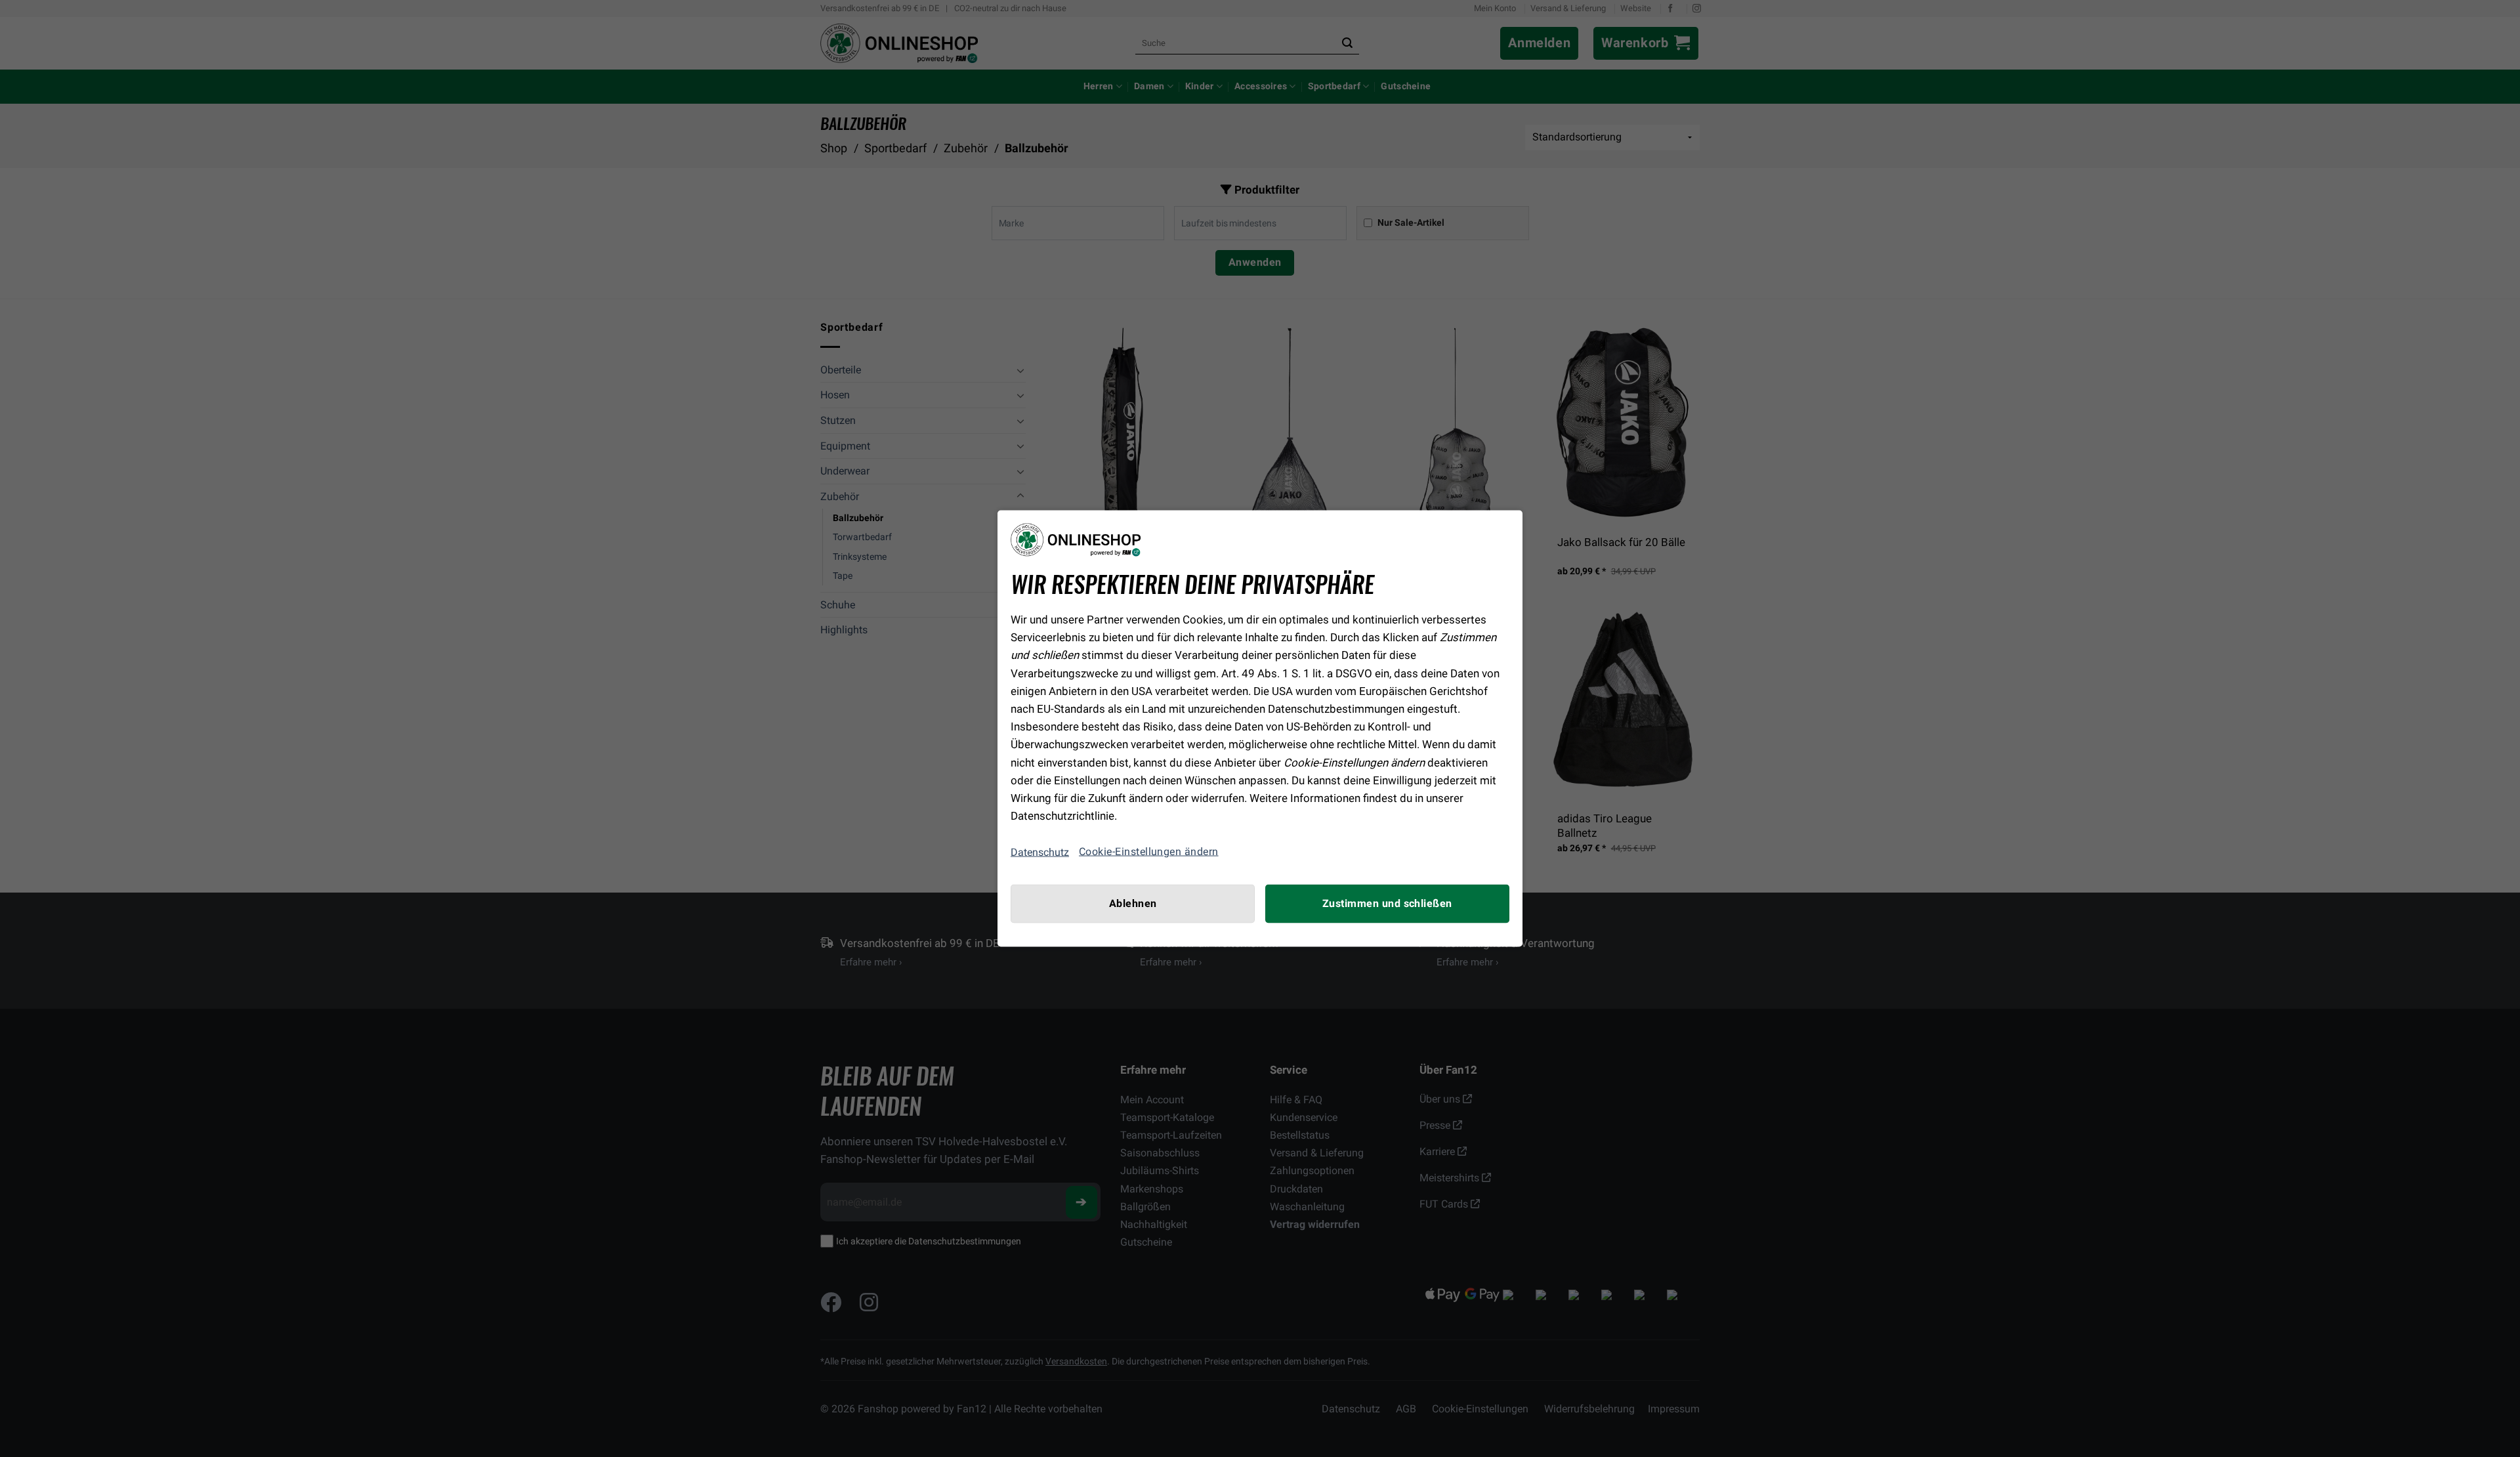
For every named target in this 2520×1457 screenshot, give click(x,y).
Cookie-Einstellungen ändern (1149, 852)
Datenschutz (1040, 852)
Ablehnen (1133, 904)
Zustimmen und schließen (1387, 904)
